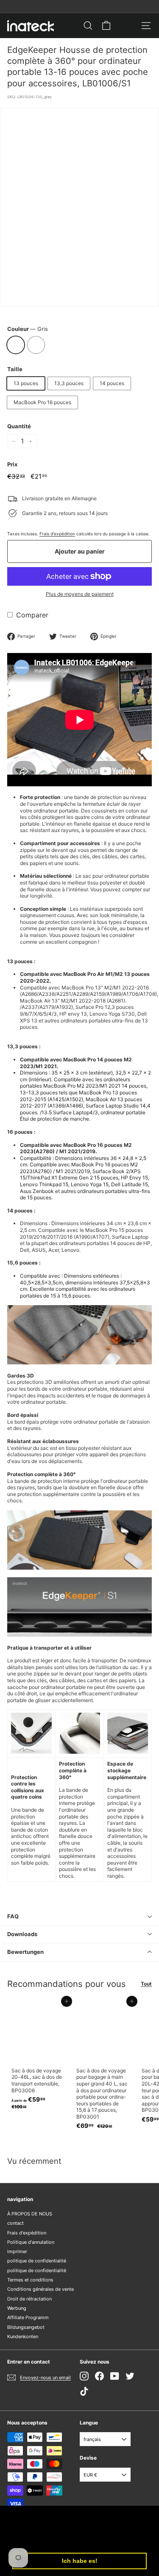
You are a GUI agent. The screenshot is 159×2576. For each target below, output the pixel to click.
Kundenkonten (23, 2336)
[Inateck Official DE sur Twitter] (130, 2376)
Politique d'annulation (31, 2242)
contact (15, 2223)
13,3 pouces (69, 383)
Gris (16, 345)
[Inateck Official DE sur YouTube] (115, 2376)
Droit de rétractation (29, 2299)
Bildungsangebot (26, 2327)
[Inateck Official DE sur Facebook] (99, 2376)
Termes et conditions (30, 2280)
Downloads (22, 1934)
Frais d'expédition (57, 534)
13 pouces (26, 383)
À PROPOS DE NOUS (30, 2214)
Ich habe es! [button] (80, 2561)
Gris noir (36, 345)
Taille (15, 369)
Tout (146, 1984)
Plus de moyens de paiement (80, 594)
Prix (12, 464)
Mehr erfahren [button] (110, 2539)
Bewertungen (25, 1952)
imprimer (17, 2251)
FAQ (13, 1916)
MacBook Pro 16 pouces (42, 402)
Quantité (19, 426)
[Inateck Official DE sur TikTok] (84, 2391)
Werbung (17, 2308)
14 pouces (112, 383)
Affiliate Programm (28, 2317)
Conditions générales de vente (40, 2289)
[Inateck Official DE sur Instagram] (84, 2376)
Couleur (28, 329)
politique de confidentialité (37, 2261)
